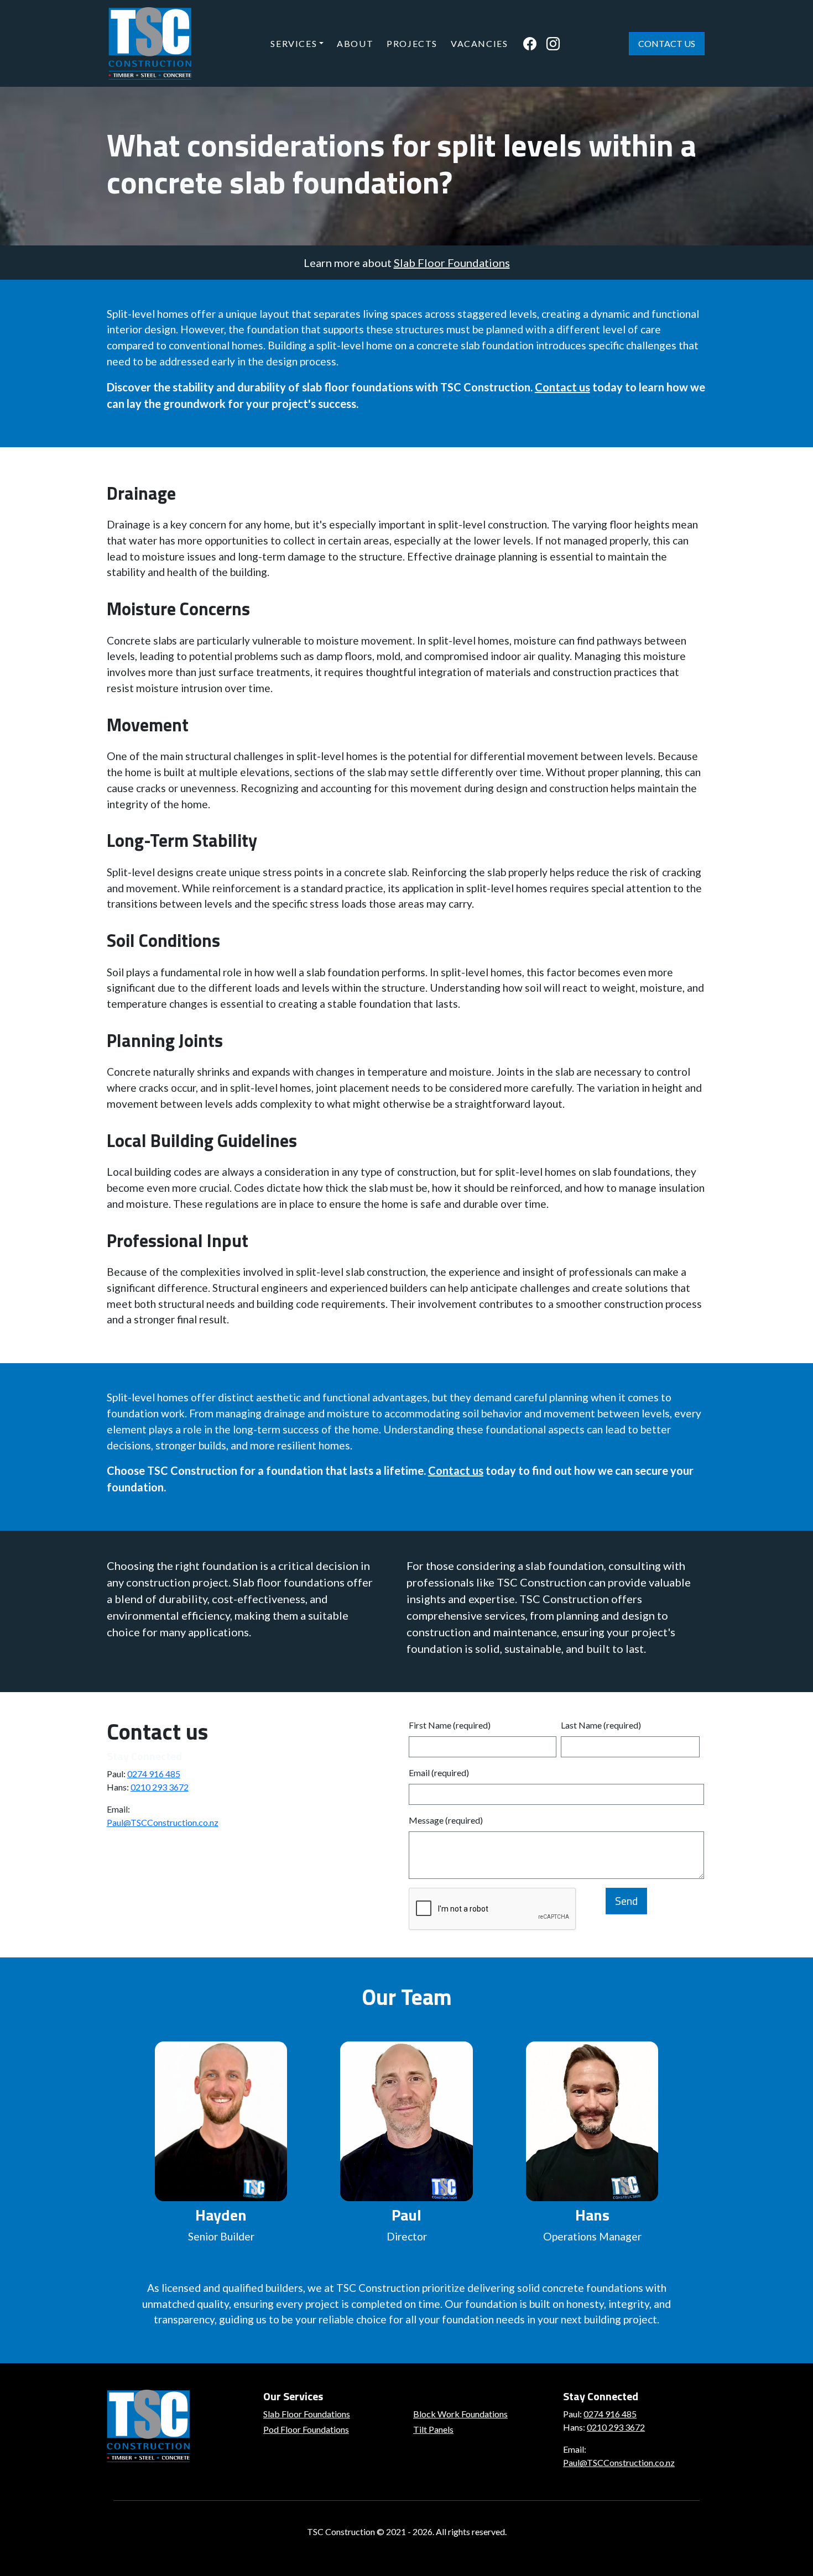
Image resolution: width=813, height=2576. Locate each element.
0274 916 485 (154, 1774)
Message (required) (446, 1820)
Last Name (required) (601, 1725)
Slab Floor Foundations (452, 263)
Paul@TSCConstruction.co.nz (163, 1822)
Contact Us (667, 43)
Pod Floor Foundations (306, 2429)
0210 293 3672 (160, 1787)
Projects (412, 43)
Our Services (293, 2396)
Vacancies (479, 43)
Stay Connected (144, 1756)
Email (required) (439, 1773)
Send (626, 1901)
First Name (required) (450, 1725)
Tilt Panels (433, 2429)
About (355, 43)
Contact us (562, 387)
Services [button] (294, 43)
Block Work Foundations (460, 2414)
